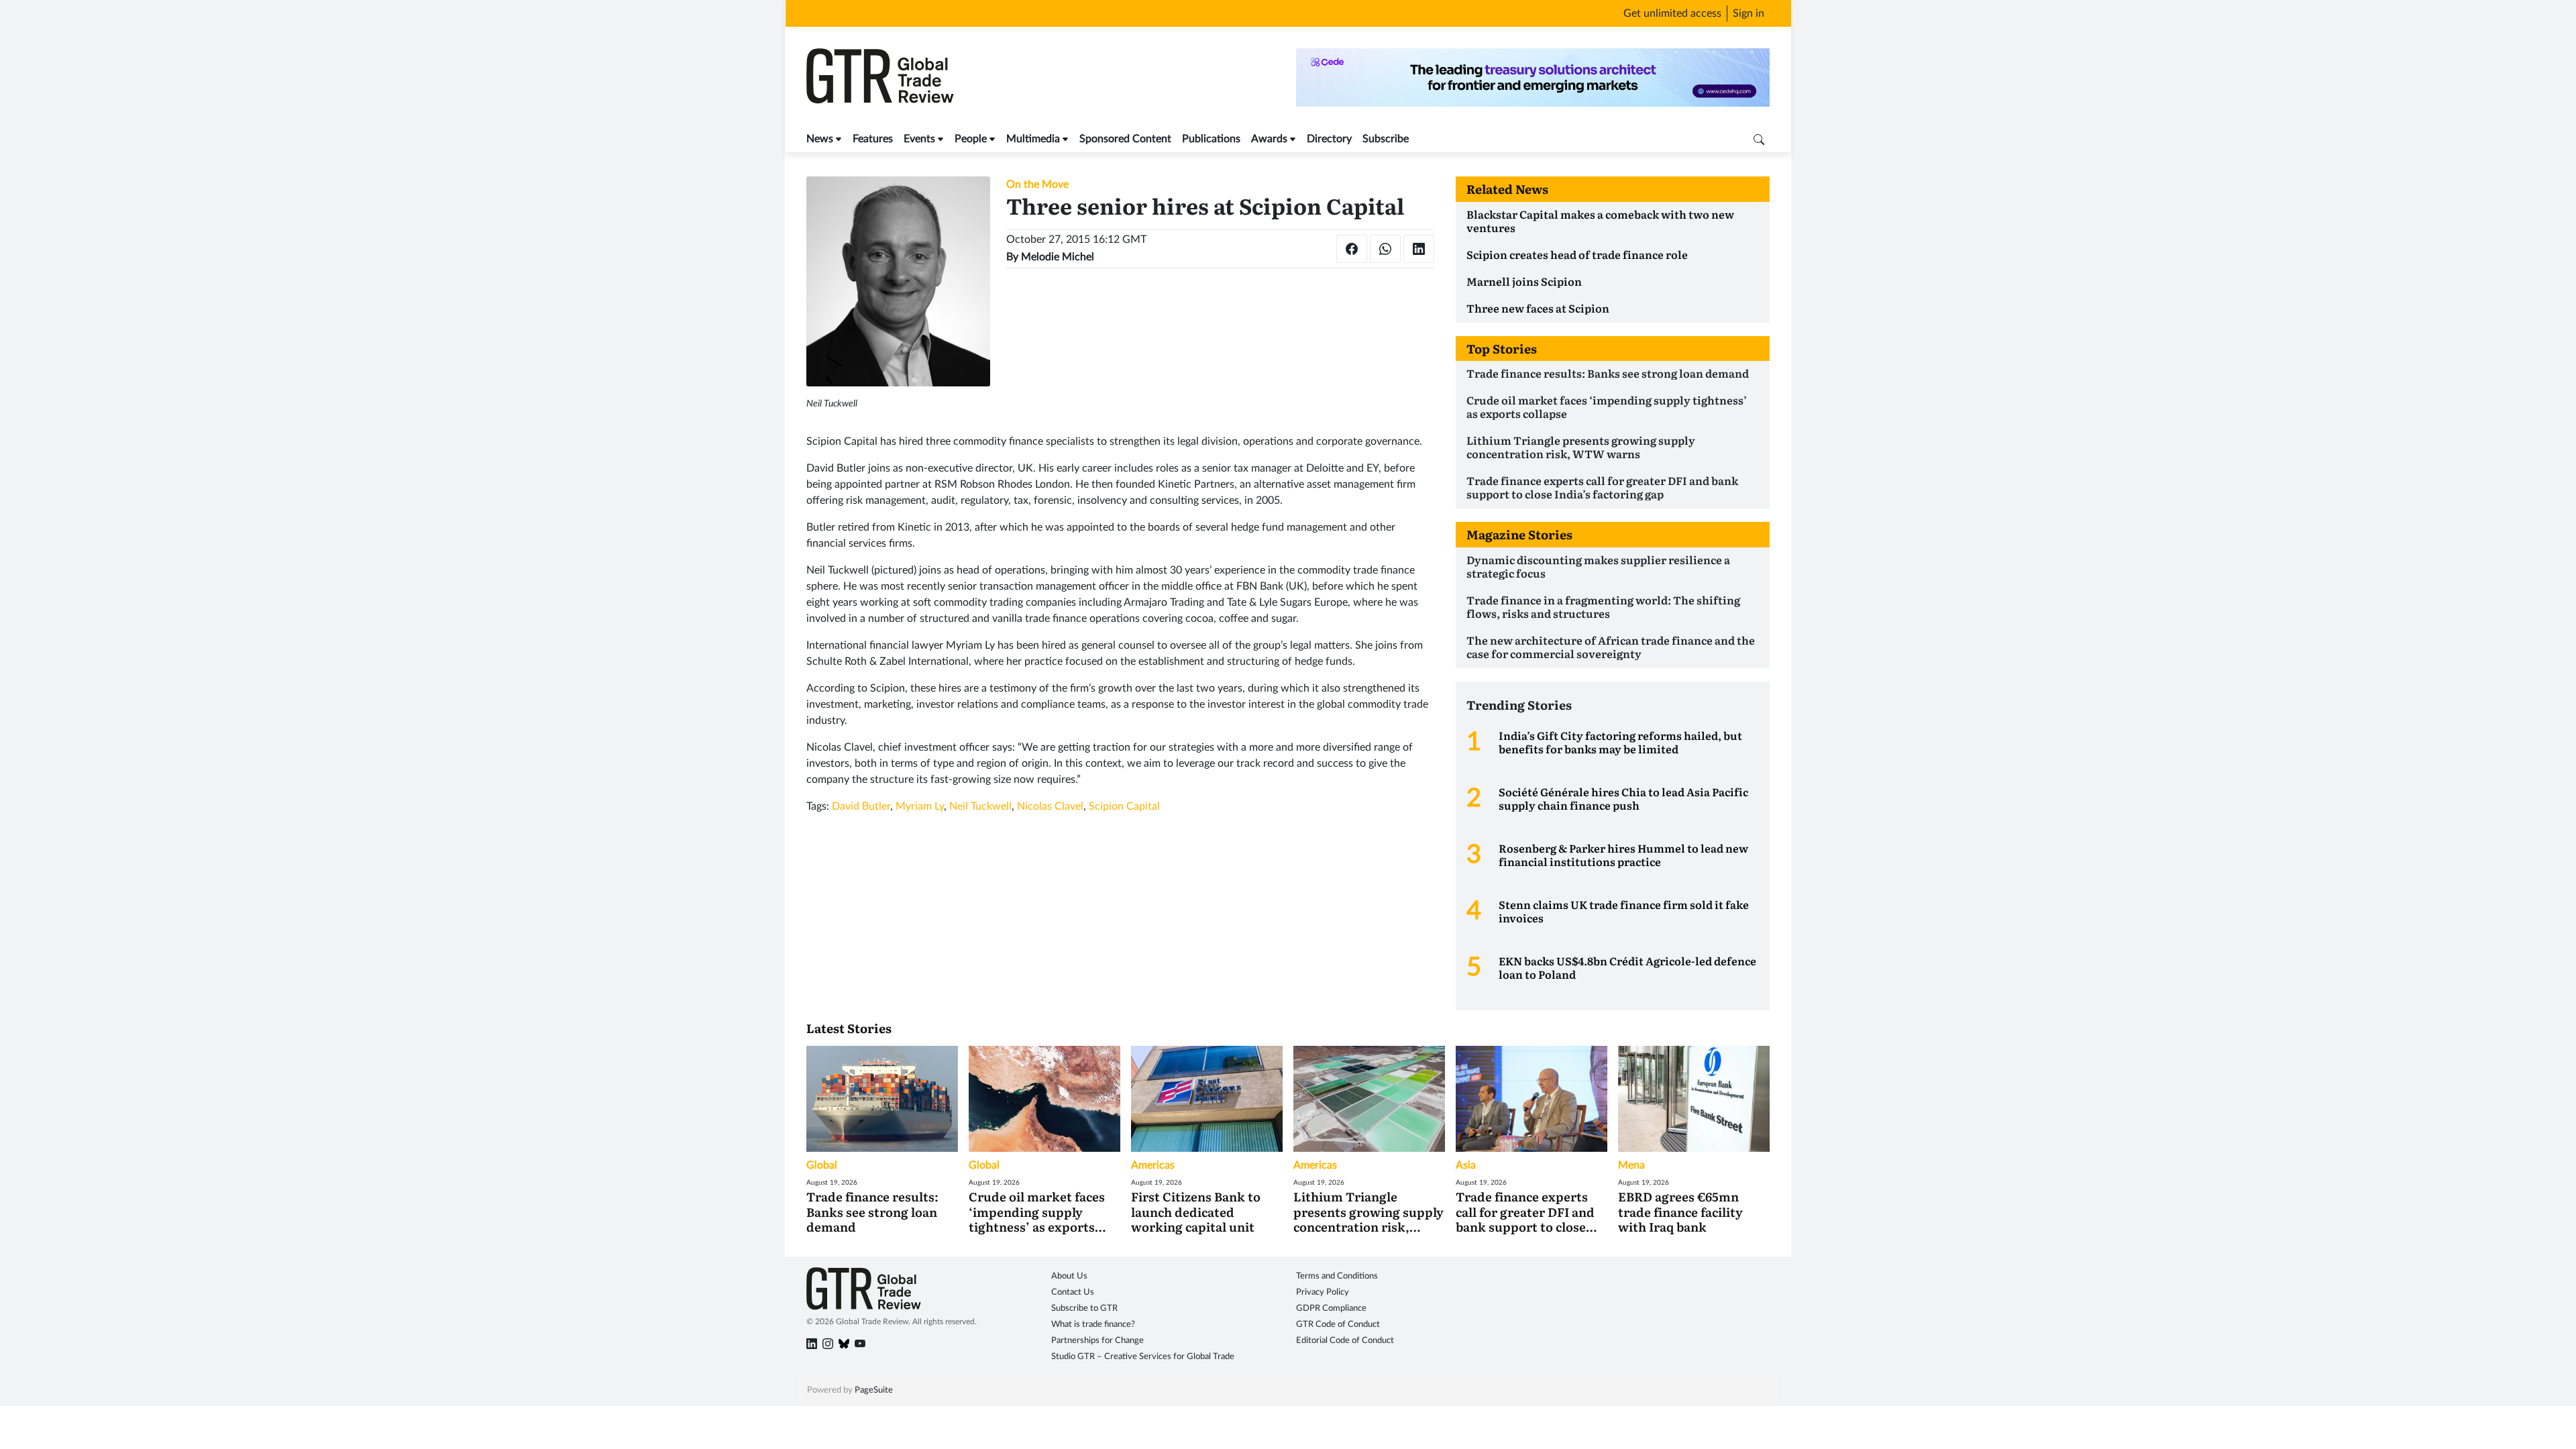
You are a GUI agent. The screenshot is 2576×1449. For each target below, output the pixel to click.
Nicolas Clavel (1050, 806)
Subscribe (1386, 139)
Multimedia (1033, 139)
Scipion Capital (1124, 806)
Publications (1211, 139)
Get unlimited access (1672, 13)
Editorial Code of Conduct (1345, 1341)
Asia (1466, 1165)
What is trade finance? (1093, 1325)
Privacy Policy (1323, 1292)
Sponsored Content (1125, 139)
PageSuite (874, 1390)
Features (873, 139)
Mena (1631, 1165)
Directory (1329, 139)
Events (919, 139)
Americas (1153, 1165)
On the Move (1037, 184)
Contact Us (1073, 1292)
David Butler (861, 806)
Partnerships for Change (1097, 1341)
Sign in (1749, 13)
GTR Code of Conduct (1338, 1325)
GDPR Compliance (1331, 1308)
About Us (1069, 1276)
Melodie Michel (1058, 257)
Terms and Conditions (1337, 1276)
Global (822, 1165)
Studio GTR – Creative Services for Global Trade (1143, 1357)
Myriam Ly (920, 806)
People (971, 139)
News (820, 139)
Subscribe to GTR (1084, 1308)
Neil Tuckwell (980, 806)
